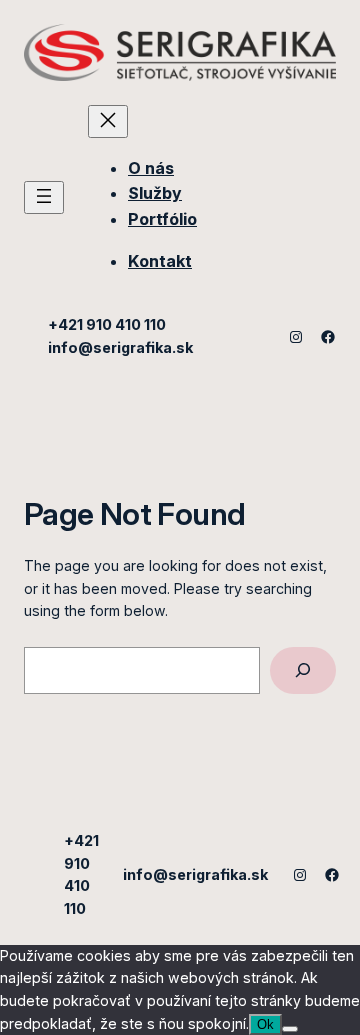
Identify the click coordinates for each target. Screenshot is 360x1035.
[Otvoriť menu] (44, 197)
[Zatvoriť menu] (108, 121)
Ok (265, 1024)
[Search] (303, 670)
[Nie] (290, 1029)
